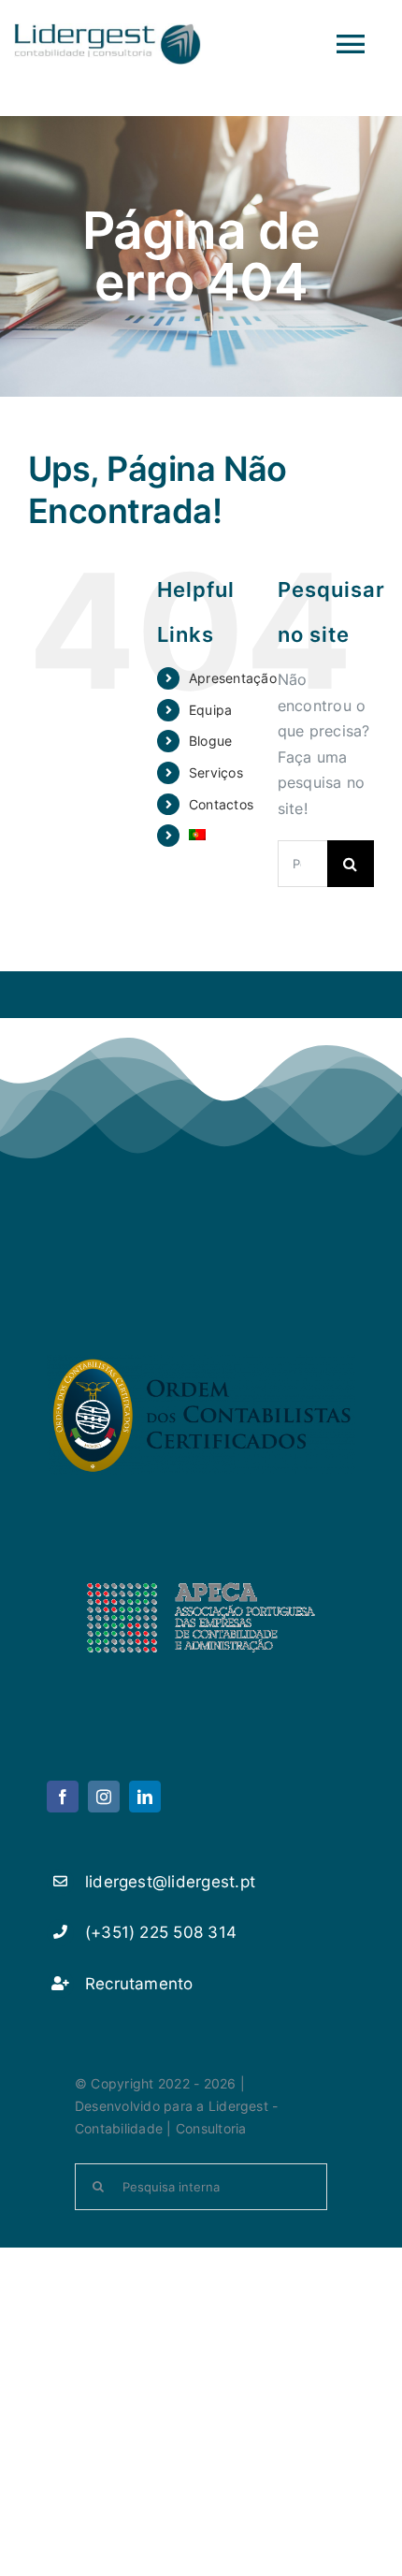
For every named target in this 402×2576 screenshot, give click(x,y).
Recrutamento (139, 1984)
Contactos (221, 804)
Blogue (210, 741)
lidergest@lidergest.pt (170, 1882)
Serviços (216, 772)
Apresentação (233, 678)
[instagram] (104, 1797)
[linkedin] (145, 1797)
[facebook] (63, 1797)
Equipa (210, 710)
